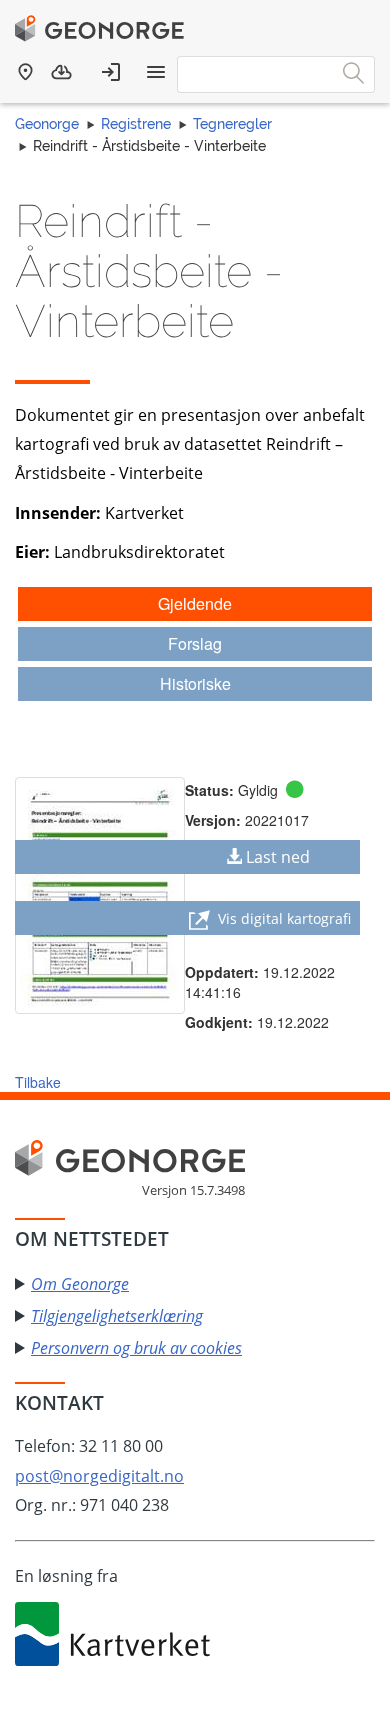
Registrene (136, 124)
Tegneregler (232, 124)
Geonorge (47, 124)
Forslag (195, 643)
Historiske (195, 683)
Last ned (278, 857)
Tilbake (38, 1082)
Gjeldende (195, 603)
